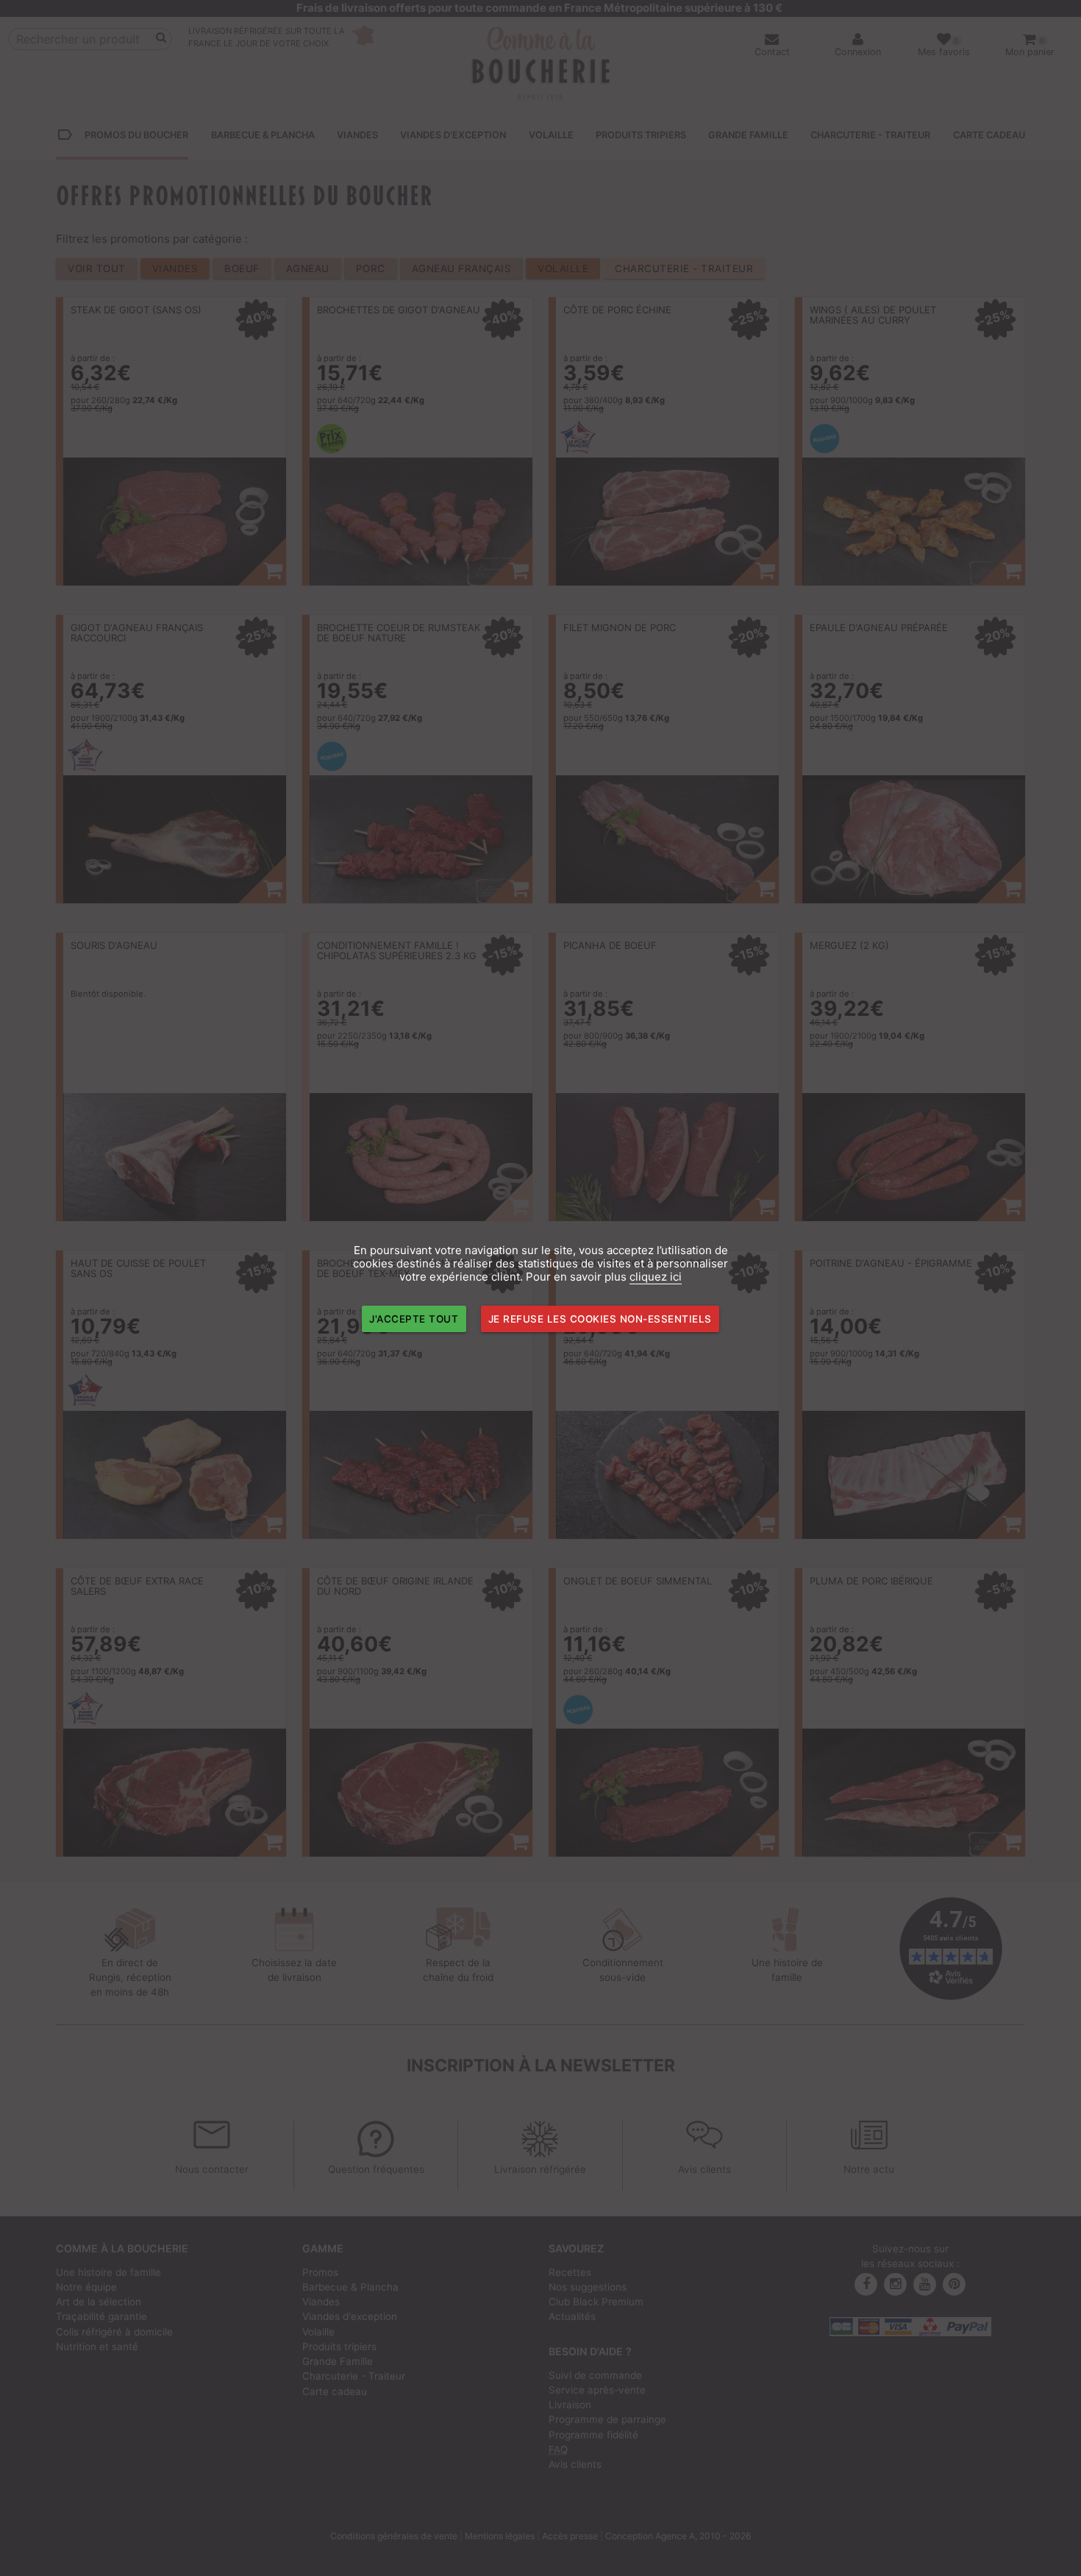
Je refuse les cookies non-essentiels (600, 1319)
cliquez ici (656, 1277)
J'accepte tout (414, 1319)
